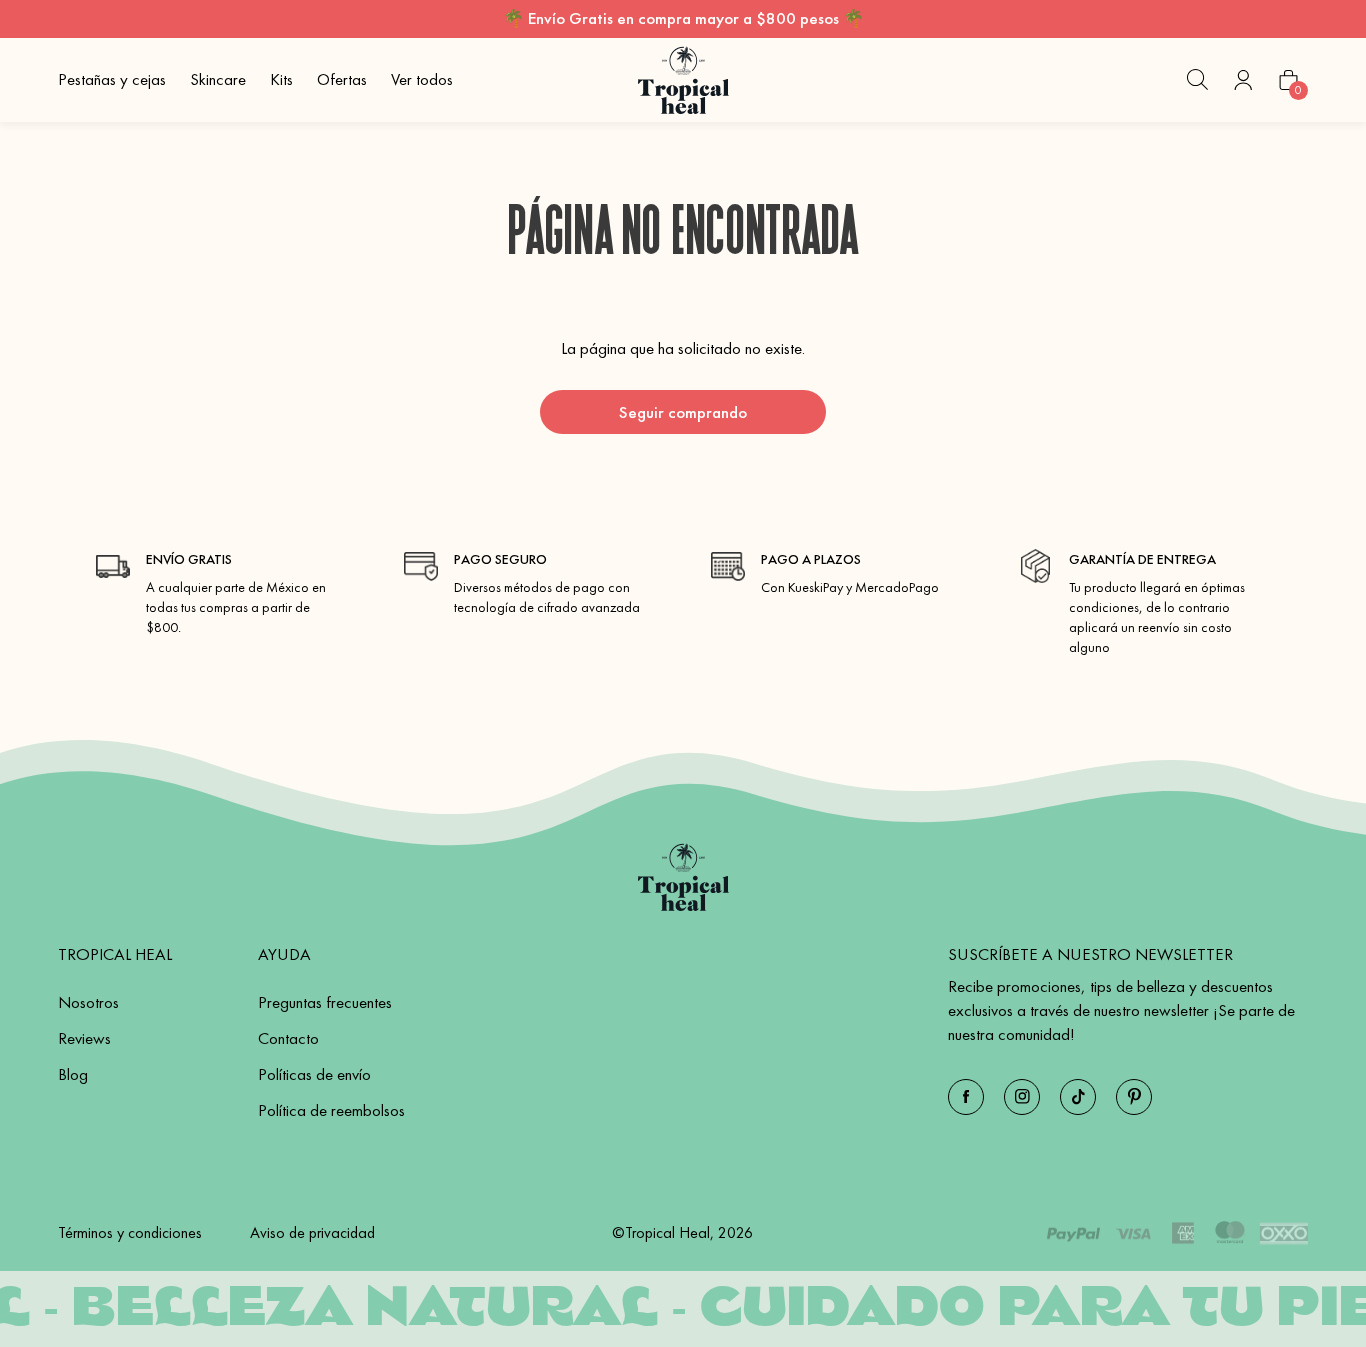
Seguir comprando (683, 412)
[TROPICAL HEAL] (683, 877)
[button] (1197, 80)
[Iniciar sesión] (1243, 80)
